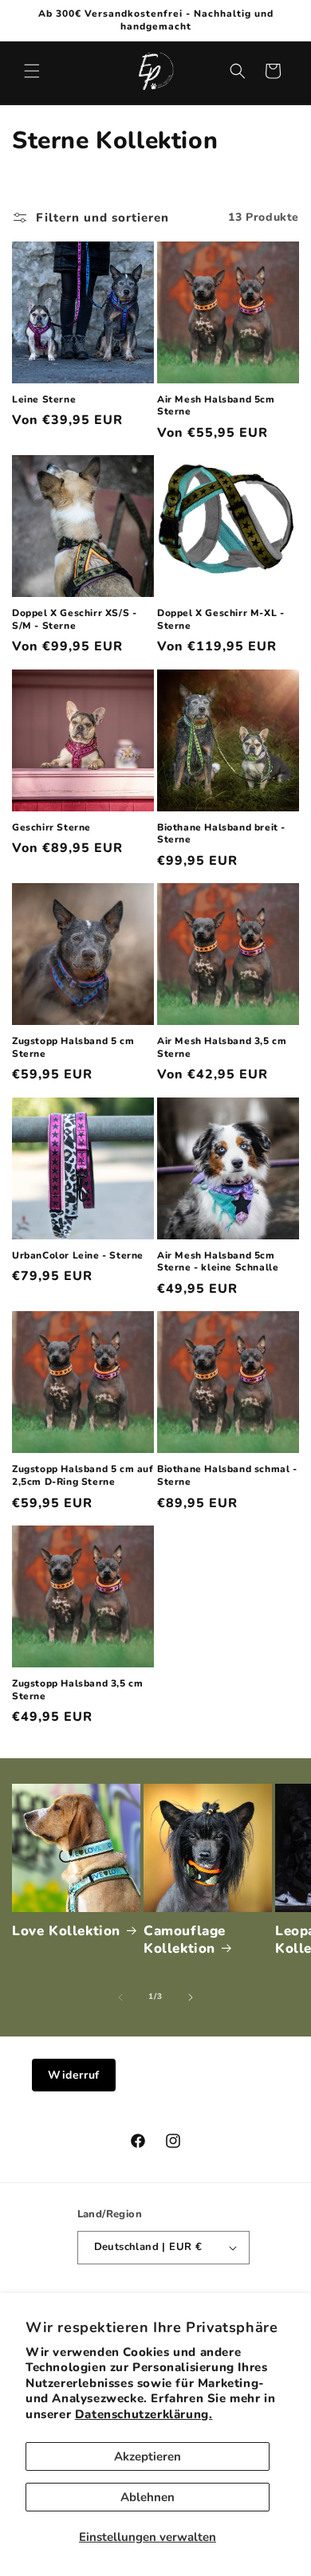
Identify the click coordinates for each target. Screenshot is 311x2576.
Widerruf (74, 2075)
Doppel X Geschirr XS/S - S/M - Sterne (74, 620)
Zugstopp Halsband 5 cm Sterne (73, 1048)
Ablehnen (148, 2497)
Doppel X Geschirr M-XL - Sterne (220, 620)
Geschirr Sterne (51, 828)
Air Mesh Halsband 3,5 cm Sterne (222, 1048)
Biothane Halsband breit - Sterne (221, 834)
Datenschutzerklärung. (144, 2414)
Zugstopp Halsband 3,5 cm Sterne (77, 1690)
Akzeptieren (148, 2456)
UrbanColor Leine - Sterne (78, 1256)
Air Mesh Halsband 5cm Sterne (216, 406)
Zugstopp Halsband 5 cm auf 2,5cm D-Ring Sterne (83, 1476)
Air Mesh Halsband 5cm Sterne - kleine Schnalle (218, 1262)
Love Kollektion (66, 1931)
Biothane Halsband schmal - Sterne (227, 1476)
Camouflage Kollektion (185, 1940)
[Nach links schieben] (120, 1997)
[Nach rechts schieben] (191, 1997)
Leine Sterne (44, 400)
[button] (32, 71)
